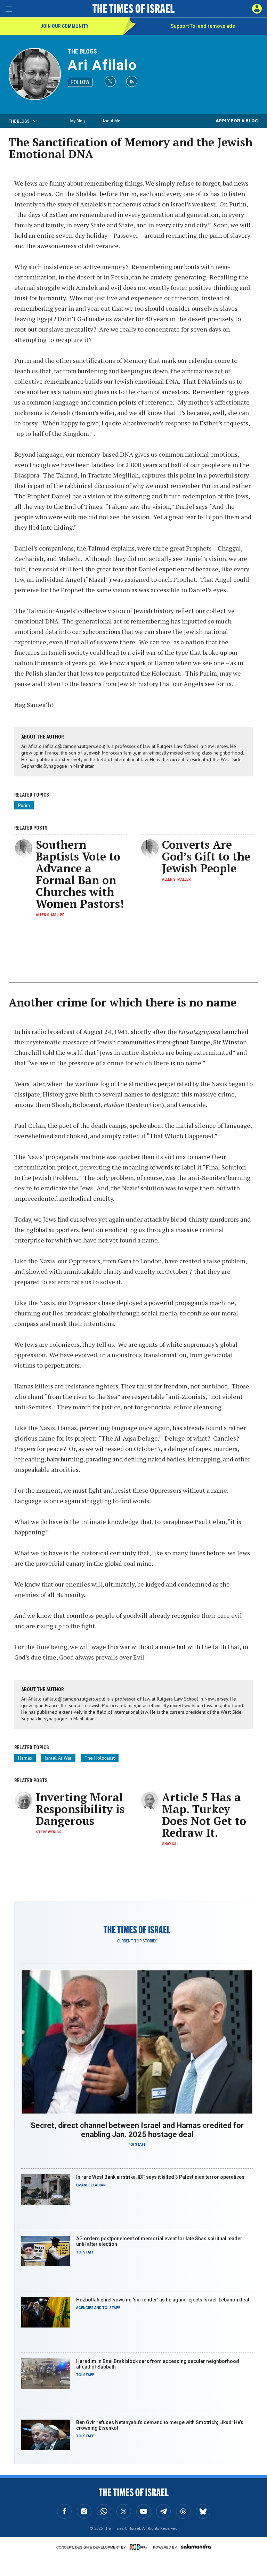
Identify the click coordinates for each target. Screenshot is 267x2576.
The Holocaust (100, 1758)
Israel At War (58, 1758)
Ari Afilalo (102, 65)
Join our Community (64, 26)
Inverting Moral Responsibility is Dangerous (80, 1809)
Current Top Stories (137, 1941)
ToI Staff (137, 2145)
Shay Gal (170, 1844)
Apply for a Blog (237, 121)
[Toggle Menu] (9, 9)
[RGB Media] (139, 2547)
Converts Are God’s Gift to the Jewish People (206, 856)
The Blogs (82, 51)
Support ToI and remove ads (203, 26)
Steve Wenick (48, 1832)
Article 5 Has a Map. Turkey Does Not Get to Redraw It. (204, 1815)
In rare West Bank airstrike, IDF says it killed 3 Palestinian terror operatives (160, 2177)
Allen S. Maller (50, 915)
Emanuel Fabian (91, 2185)
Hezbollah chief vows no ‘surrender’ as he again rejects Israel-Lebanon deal (163, 2300)
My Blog (78, 121)
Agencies (85, 2308)
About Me (111, 121)
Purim (24, 805)
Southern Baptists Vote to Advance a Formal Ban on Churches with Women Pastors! (80, 874)
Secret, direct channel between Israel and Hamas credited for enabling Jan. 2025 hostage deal (137, 2130)
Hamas (25, 1758)
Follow (80, 82)
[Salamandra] (196, 2546)
